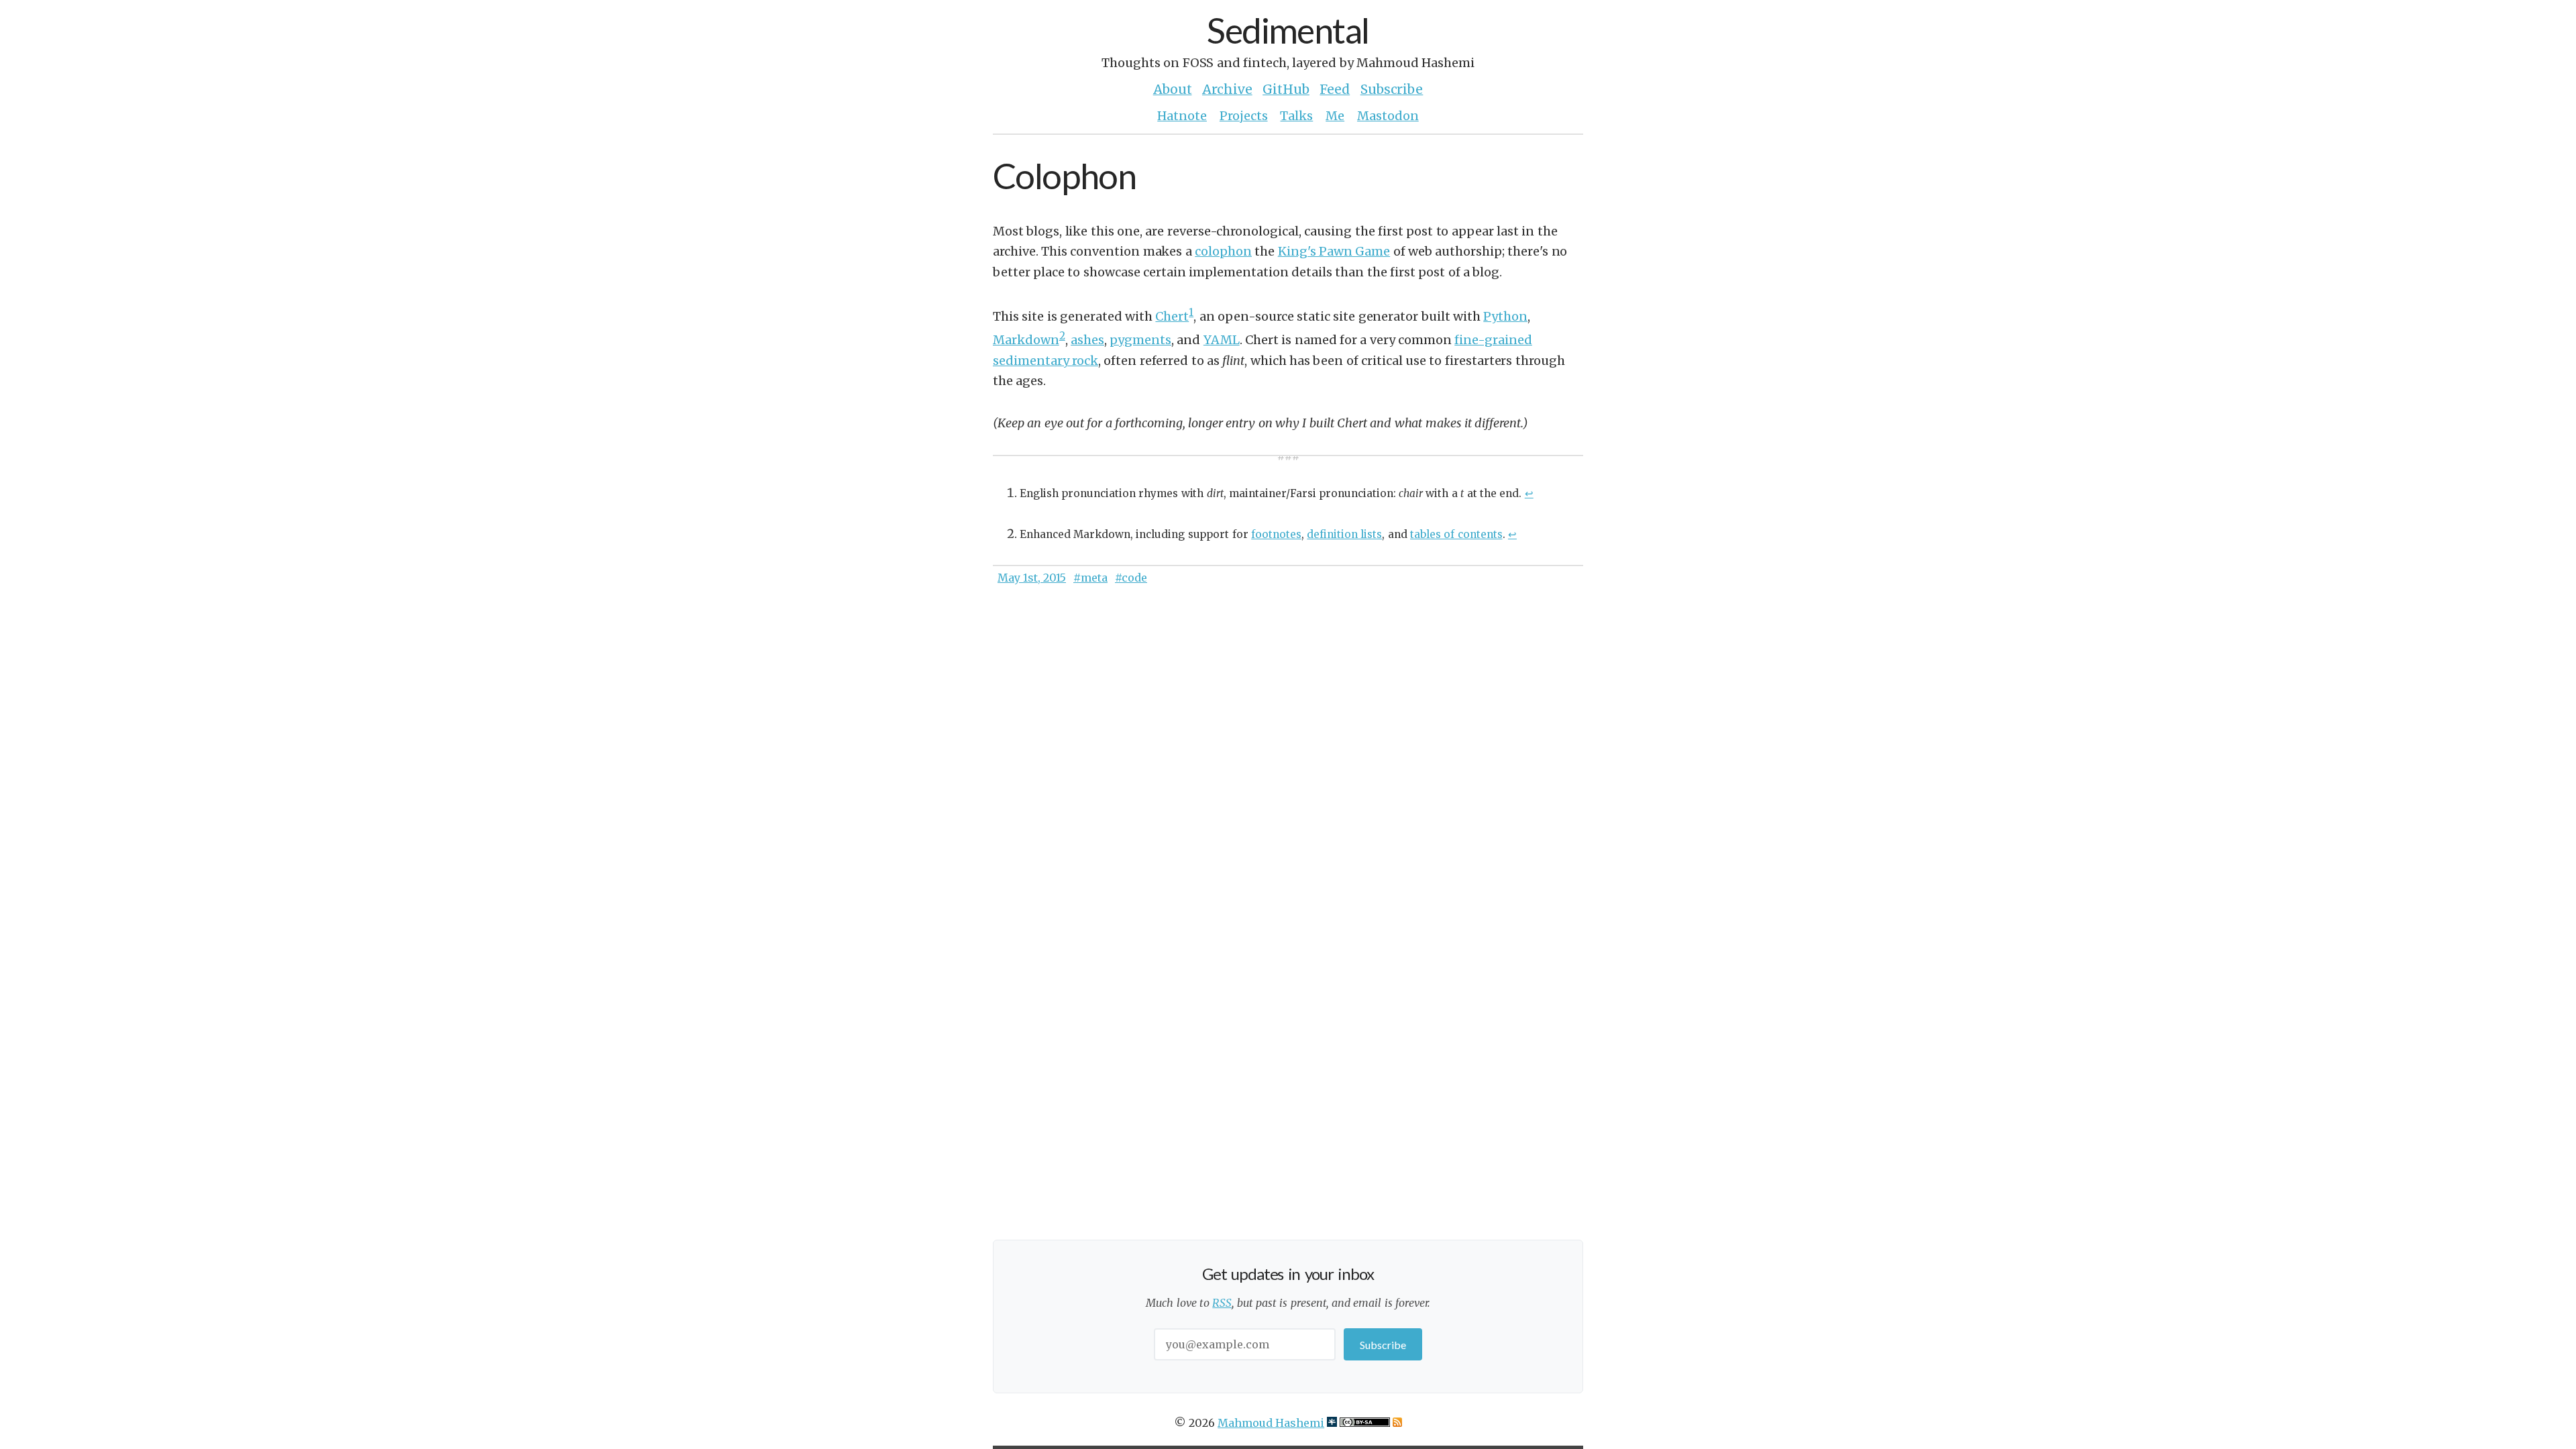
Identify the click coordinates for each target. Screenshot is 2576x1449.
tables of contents (1456, 534)
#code (1131, 578)
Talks (1296, 116)
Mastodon (1388, 116)
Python (1505, 316)
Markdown (1026, 340)
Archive (1227, 89)
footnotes (1276, 534)
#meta (1090, 578)
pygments (1140, 340)
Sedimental (1288, 30)
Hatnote (1182, 116)
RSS (1222, 1303)
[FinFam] (1332, 1423)
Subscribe (1392, 89)
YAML (1222, 340)
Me (1335, 116)
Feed (1335, 89)
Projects (1244, 116)
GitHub (1286, 89)
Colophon (1064, 175)
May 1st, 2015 (1032, 578)
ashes (1087, 340)
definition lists (1344, 534)
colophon (1223, 251)
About (1173, 89)
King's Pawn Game (1334, 251)
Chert (1172, 316)
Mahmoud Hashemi (1271, 1423)
